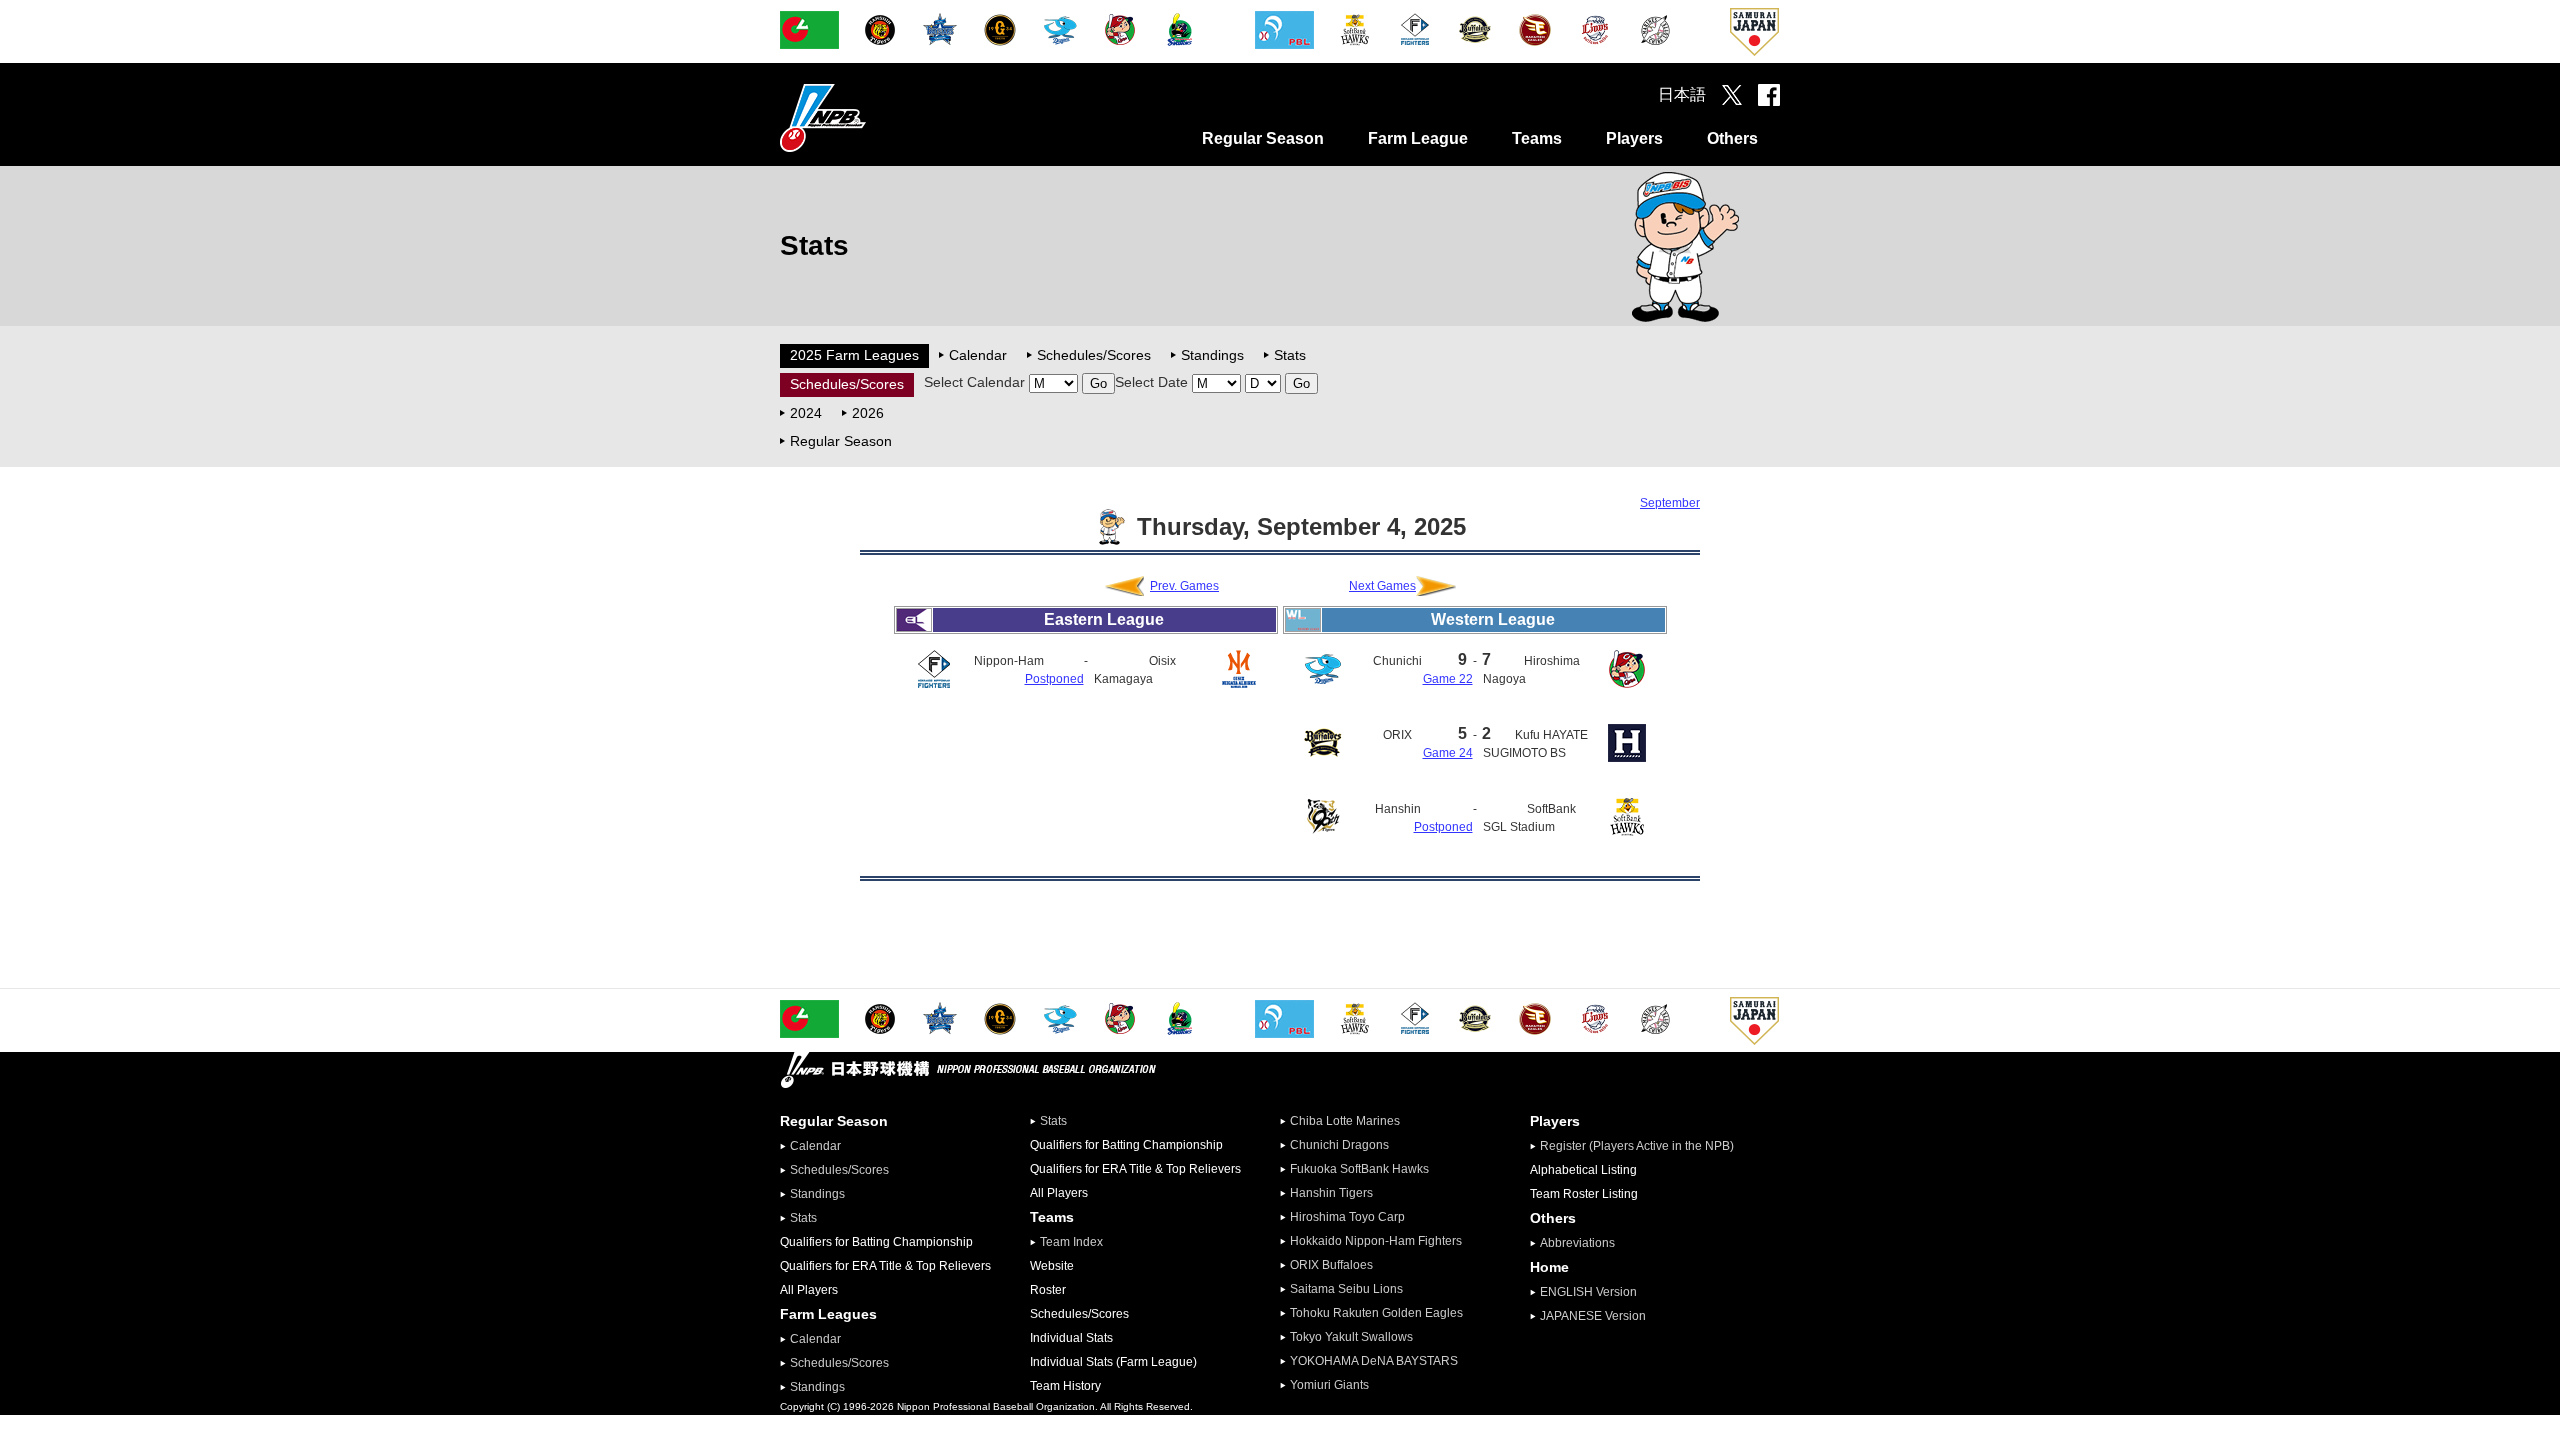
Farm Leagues (828, 1314)
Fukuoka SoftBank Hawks (1359, 1169)
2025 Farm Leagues (854, 355)
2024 (806, 413)
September (1670, 503)
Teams (1537, 138)
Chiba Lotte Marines (1345, 1121)
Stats (1290, 355)
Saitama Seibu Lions (1346, 1289)
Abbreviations (1577, 1243)
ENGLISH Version (1588, 1292)
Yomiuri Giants (1329, 1385)
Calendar (978, 355)
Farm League (1418, 138)
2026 (868, 413)
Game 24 (1448, 753)
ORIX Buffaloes (1331, 1265)
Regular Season (1263, 138)
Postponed (1054, 679)
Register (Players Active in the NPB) (1643, 1146)
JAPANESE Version (1593, 1316)
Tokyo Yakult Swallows (1351, 1337)
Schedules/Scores (1094, 355)
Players (1634, 138)
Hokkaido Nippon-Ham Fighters (1376, 1241)
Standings (1212, 355)
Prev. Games (1184, 586)
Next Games (1382, 586)
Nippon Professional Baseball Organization (873, 117)
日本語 (1682, 94)
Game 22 (1448, 679)
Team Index (1071, 1242)
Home (1549, 1267)
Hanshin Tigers (1331, 1193)
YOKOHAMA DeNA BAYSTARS (1374, 1361)
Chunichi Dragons (1339, 1145)
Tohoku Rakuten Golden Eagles (1376, 1313)
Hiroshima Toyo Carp (1347, 1217)
